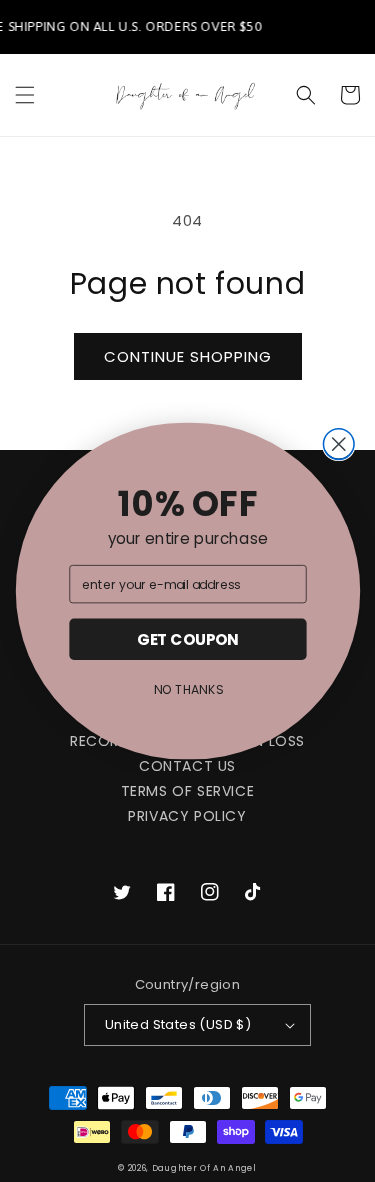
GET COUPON (187, 639)
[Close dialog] (338, 444)
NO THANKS (187, 690)
